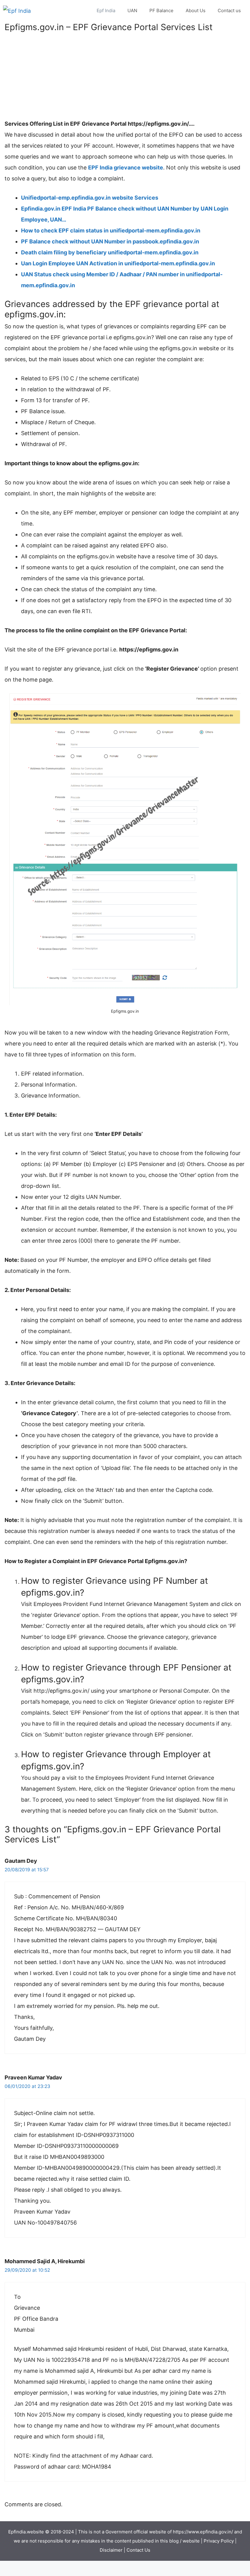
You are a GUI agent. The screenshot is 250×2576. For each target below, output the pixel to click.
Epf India (106, 10)
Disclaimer (111, 2550)
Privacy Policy (219, 2541)
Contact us (229, 10)
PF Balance (161, 10)
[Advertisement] (125, 76)
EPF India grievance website (126, 168)
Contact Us (138, 2550)
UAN (132, 10)
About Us (196, 10)
